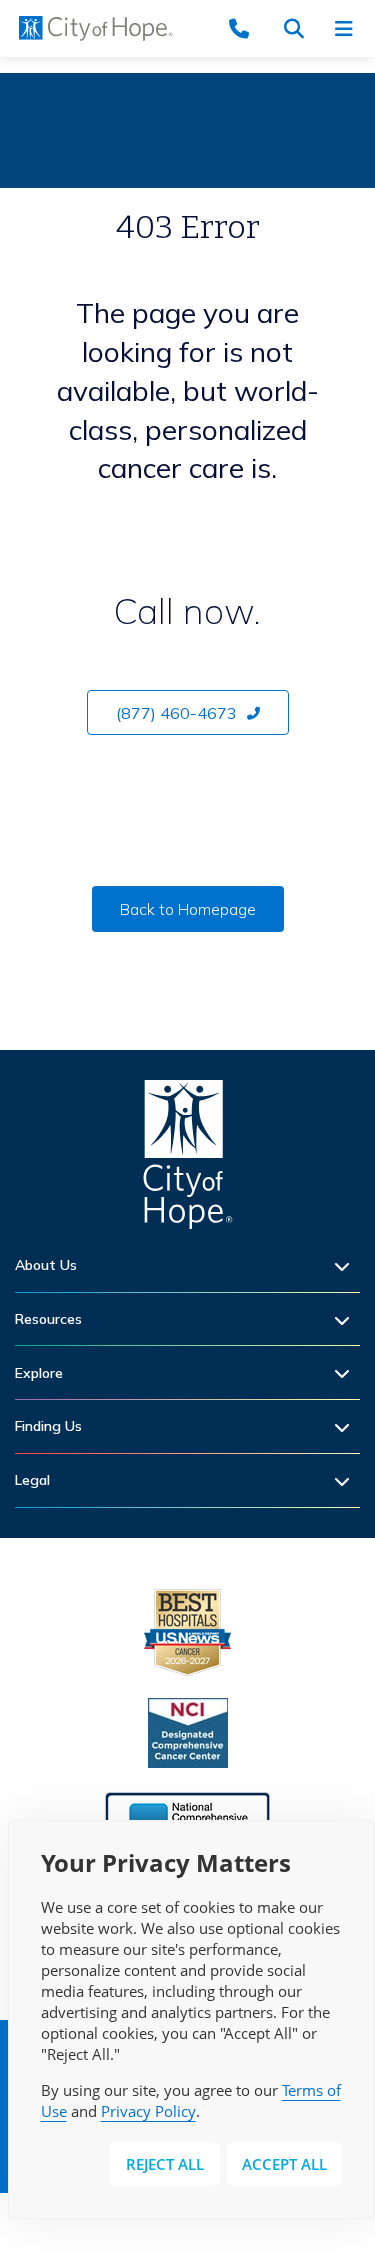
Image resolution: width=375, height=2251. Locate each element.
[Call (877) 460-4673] (250, 28)
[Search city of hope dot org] (300, 28)
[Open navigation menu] (350, 28)
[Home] (188, 1159)
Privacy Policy (148, 2111)
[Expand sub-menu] (347, 1265)
